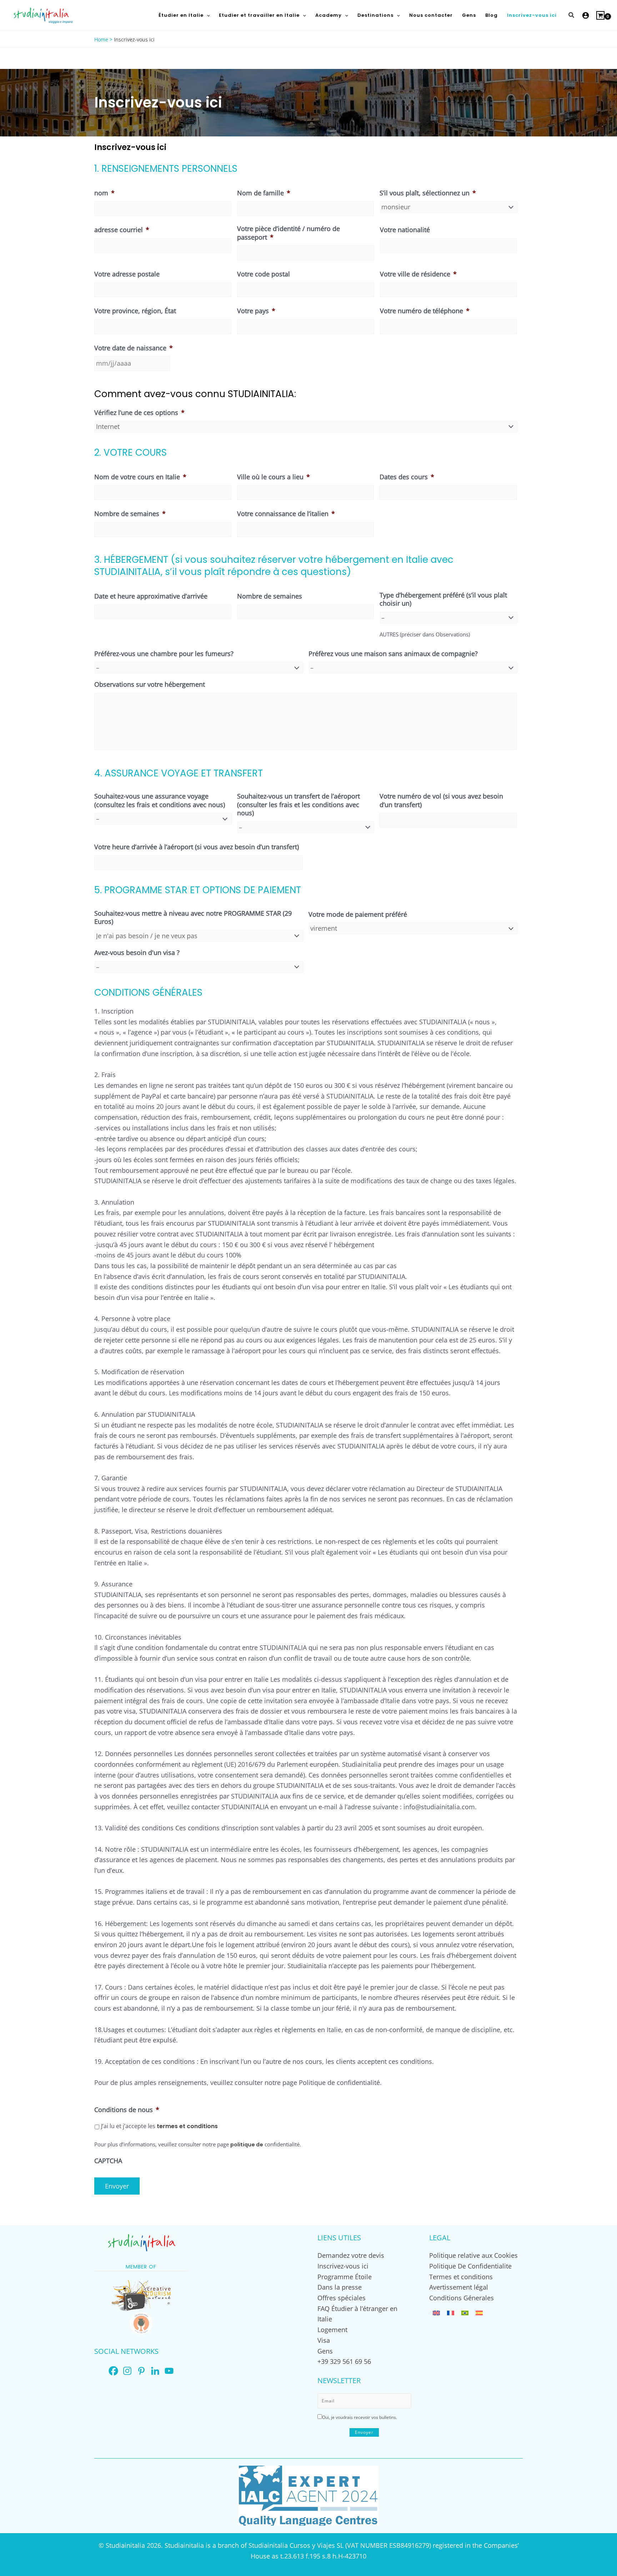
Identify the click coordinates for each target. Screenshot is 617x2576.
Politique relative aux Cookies (473, 2255)
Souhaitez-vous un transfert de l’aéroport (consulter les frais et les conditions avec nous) (299, 805)
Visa (324, 2340)
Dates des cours (407, 477)
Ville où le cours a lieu (274, 477)
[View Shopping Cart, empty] (600, 15)
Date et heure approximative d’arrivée (151, 596)
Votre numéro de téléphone (425, 311)
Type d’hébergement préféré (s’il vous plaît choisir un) (443, 599)
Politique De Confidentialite (470, 2266)
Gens (325, 2351)
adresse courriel (122, 230)
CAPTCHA (108, 2161)
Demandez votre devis (351, 2255)
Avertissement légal (459, 2287)
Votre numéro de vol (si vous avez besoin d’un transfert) (441, 800)
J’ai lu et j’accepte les (159, 2126)
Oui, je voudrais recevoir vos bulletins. (360, 2417)
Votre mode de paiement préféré (358, 914)
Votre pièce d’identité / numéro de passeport (289, 233)
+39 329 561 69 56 (344, 2361)
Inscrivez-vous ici (343, 2266)
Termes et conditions (461, 2277)
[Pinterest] (141, 2371)
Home (101, 39)
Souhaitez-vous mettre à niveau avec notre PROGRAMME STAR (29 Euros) (193, 917)
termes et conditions (187, 2126)
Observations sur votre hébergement (150, 684)
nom (104, 193)
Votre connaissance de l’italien (286, 514)
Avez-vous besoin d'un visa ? (137, 953)
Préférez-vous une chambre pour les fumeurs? (164, 654)
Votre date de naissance (134, 348)
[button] (207, 15)
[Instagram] (127, 2371)
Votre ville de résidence (418, 274)
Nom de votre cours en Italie (140, 477)
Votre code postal (264, 274)
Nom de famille (264, 193)
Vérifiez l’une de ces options (139, 413)
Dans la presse (340, 2287)
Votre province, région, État (135, 311)
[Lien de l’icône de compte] (586, 15)
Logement (332, 2330)
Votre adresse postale (127, 274)
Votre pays (256, 311)
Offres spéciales (342, 2298)
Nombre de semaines (130, 514)
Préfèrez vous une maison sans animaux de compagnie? (393, 654)
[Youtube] (169, 2371)
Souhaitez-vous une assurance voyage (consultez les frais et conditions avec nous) (160, 800)
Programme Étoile (345, 2277)
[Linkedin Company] (155, 2371)
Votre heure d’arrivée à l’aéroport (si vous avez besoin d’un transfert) (197, 847)
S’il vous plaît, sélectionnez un (428, 193)
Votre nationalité (405, 230)
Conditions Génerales (462, 2298)
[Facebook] (113, 2371)
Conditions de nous (127, 2110)
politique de (247, 2145)
